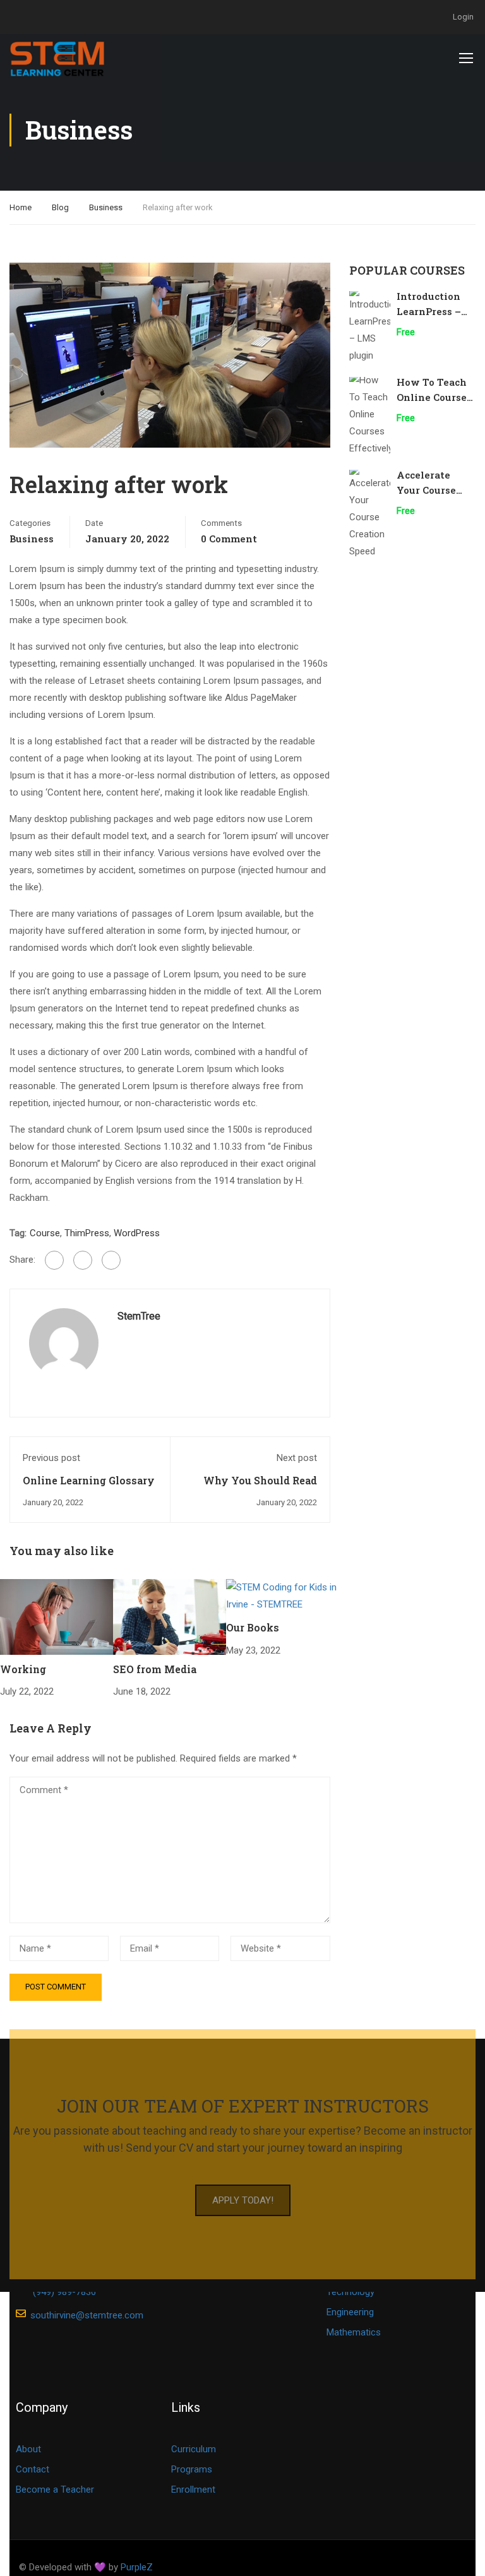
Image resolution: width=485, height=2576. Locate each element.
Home (21, 207)
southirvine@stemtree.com (87, 2315)
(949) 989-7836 (64, 2292)
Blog (60, 207)
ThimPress (87, 1233)
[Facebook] (54, 1260)
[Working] (57, 1616)
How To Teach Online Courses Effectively (434, 397)
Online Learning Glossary (89, 1480)
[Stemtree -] (58, 57)
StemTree (139, 1316)
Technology (350, 2292)
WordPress (137, 1233)
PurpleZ (137, 2567)
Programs (192, 2469)
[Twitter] (83, 1260)
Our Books (253, 1627)
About (28, 2449)
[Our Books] (283, 1595)
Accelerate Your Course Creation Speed (434, 490)
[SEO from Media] (170, 1616)
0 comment (229, 539)
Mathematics (354, 2332)
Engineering (350, 2312)
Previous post (51, 1458)
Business (106, 207)
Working (23, 1669)
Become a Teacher (55, 2490)
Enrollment (193, 2490)
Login (463, 17)
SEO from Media (155, 1669)
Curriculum (194, 2449)
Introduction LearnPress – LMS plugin (429, 311)
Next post (297, 1458)
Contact (33, 2469)
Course (45, 1233)
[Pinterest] (111, 1260)
